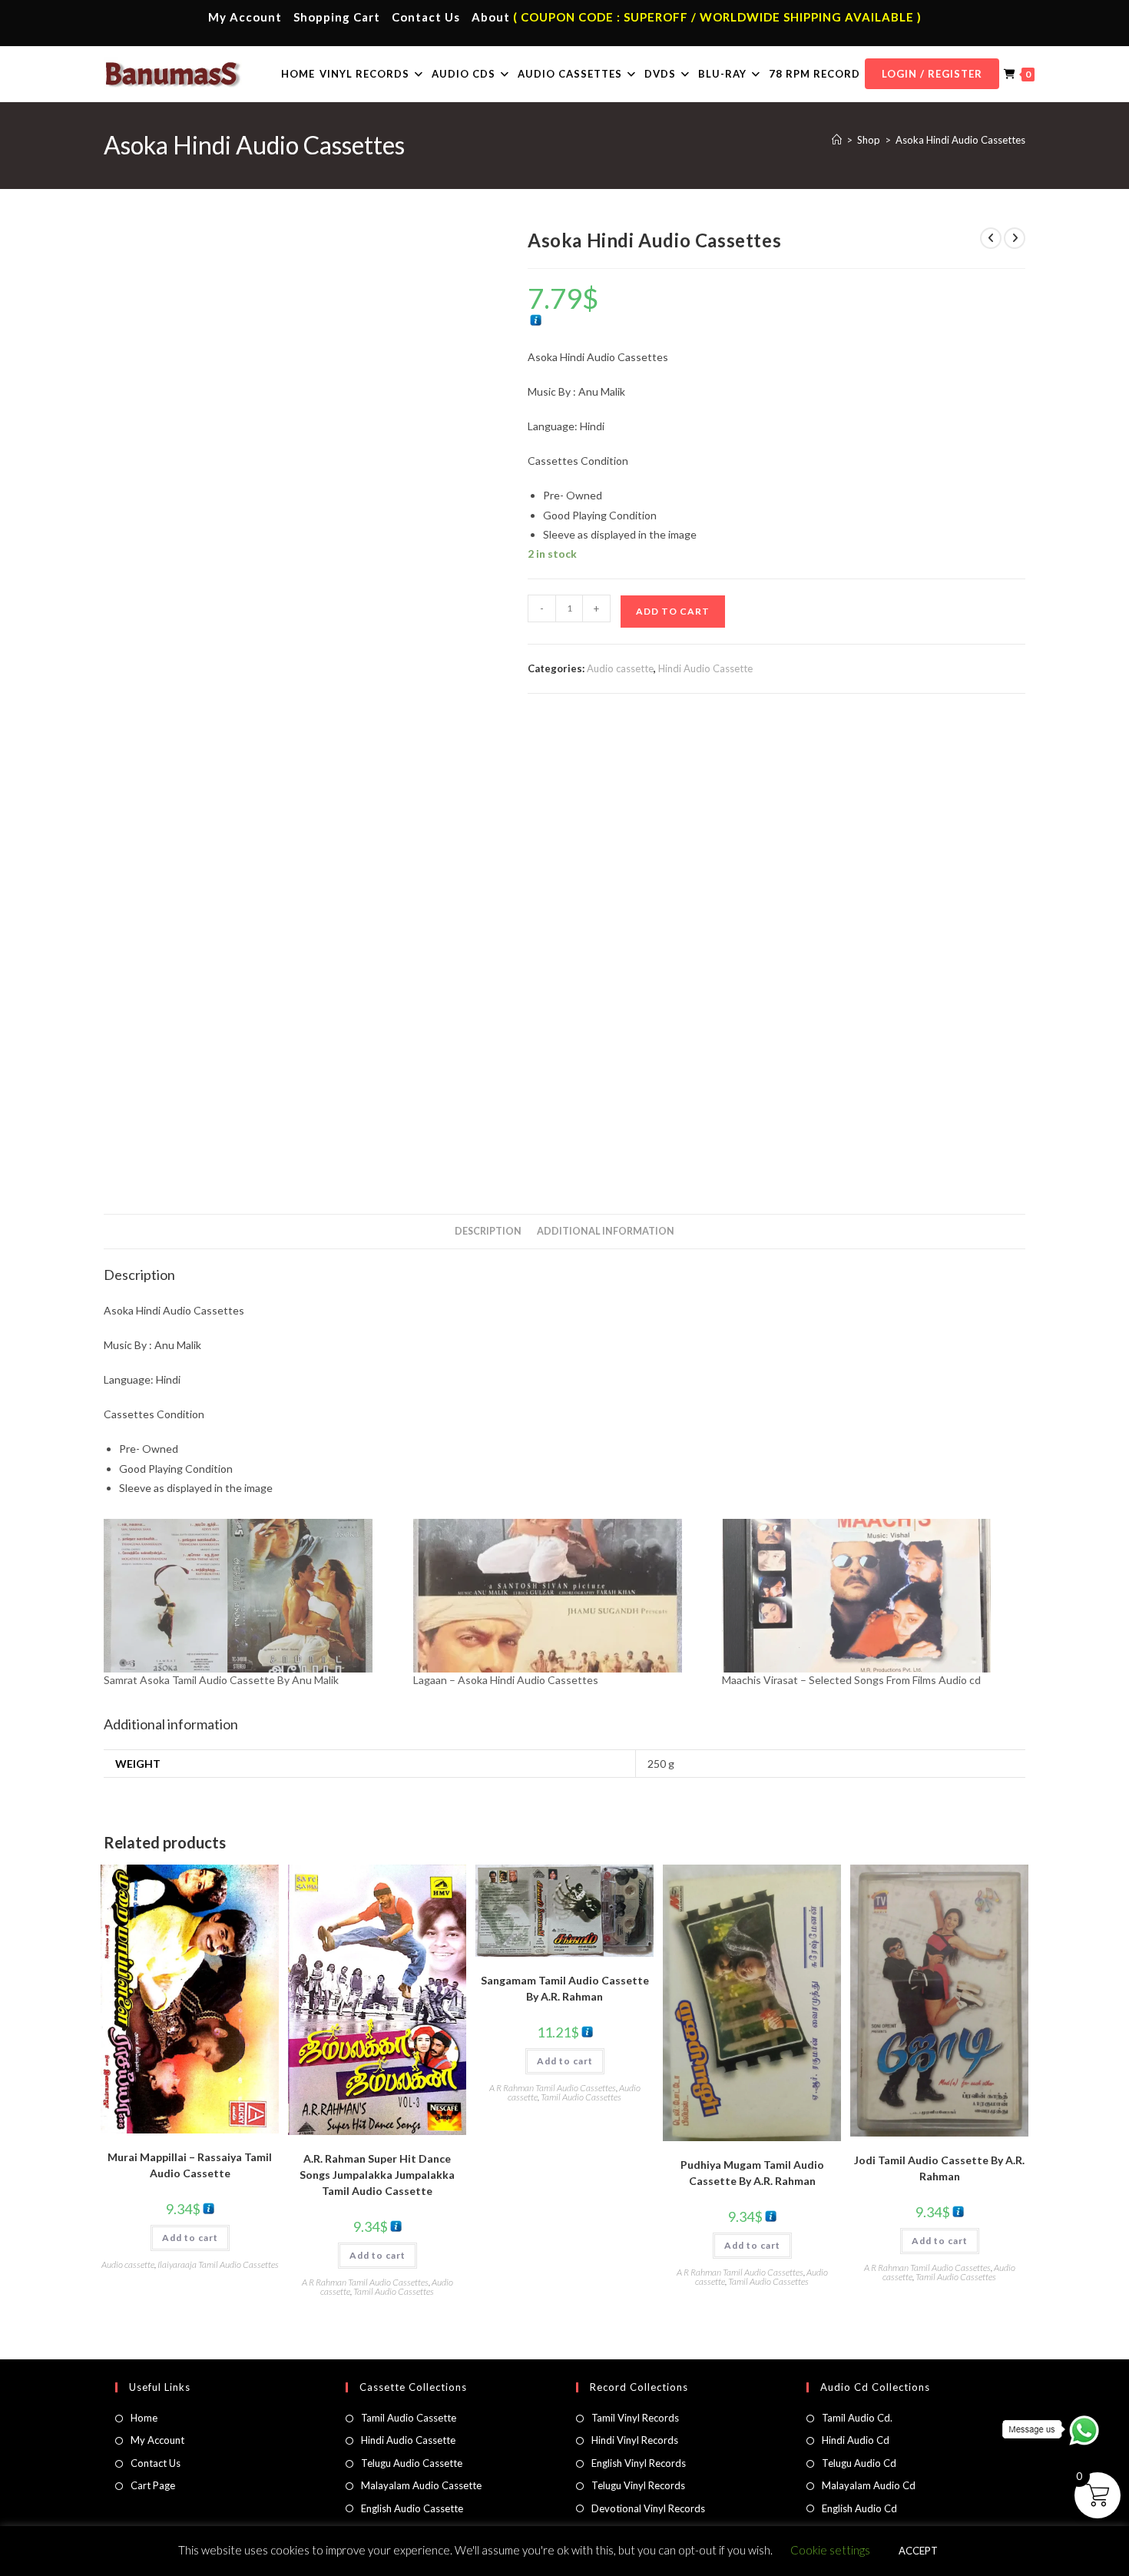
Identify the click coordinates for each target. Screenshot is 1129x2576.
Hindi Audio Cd (856, 2440)
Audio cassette (620, 668)
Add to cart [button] (190, 2238)
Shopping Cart (337, 17)
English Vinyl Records (639, 2463)
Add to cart (673, 611)
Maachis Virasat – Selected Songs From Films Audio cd (851, 1680)
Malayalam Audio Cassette (421, 2485)
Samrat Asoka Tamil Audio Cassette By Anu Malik (221, 1680)
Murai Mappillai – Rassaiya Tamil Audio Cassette (190, 2165)
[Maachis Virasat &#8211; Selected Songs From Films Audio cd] (869, 1596)
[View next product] (1015, 238)
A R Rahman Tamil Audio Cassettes (365, 2282)
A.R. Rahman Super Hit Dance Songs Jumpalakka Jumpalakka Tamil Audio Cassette (377, 2175)
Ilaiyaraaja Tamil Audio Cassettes (218, 2264)
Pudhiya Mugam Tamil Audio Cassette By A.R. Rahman (752, 2173)
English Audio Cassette (412, 2508)
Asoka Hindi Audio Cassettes (960, 140)
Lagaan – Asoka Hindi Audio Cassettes (506, 1680)
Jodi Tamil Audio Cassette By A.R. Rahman (939, 2168)
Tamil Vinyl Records (635, 2418)
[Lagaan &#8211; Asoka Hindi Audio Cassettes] (560, 1596)
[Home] (837, 140)
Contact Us (426, 17)
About (491, 17)
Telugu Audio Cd (859, 2463)
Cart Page (153, 2485)
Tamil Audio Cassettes (394, 2291)
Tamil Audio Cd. (857, 2418)
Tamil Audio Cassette (409, 2418)
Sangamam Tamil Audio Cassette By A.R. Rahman (565, 1988)
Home (144, 2418)
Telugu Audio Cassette (412, 2463)
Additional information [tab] (606, 1231)
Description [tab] (488, 1231)
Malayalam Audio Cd (869, 2485)
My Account (245, 17)
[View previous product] (991, 238)
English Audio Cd (859, 2508)
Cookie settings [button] (830, 2550)
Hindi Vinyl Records (635, 2440)
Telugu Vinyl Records (638, 2485)
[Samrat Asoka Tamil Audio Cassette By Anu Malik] (251, 1596)
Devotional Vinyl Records (648, 2508)
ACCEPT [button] (918, 2551)
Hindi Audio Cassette (705, 668)
